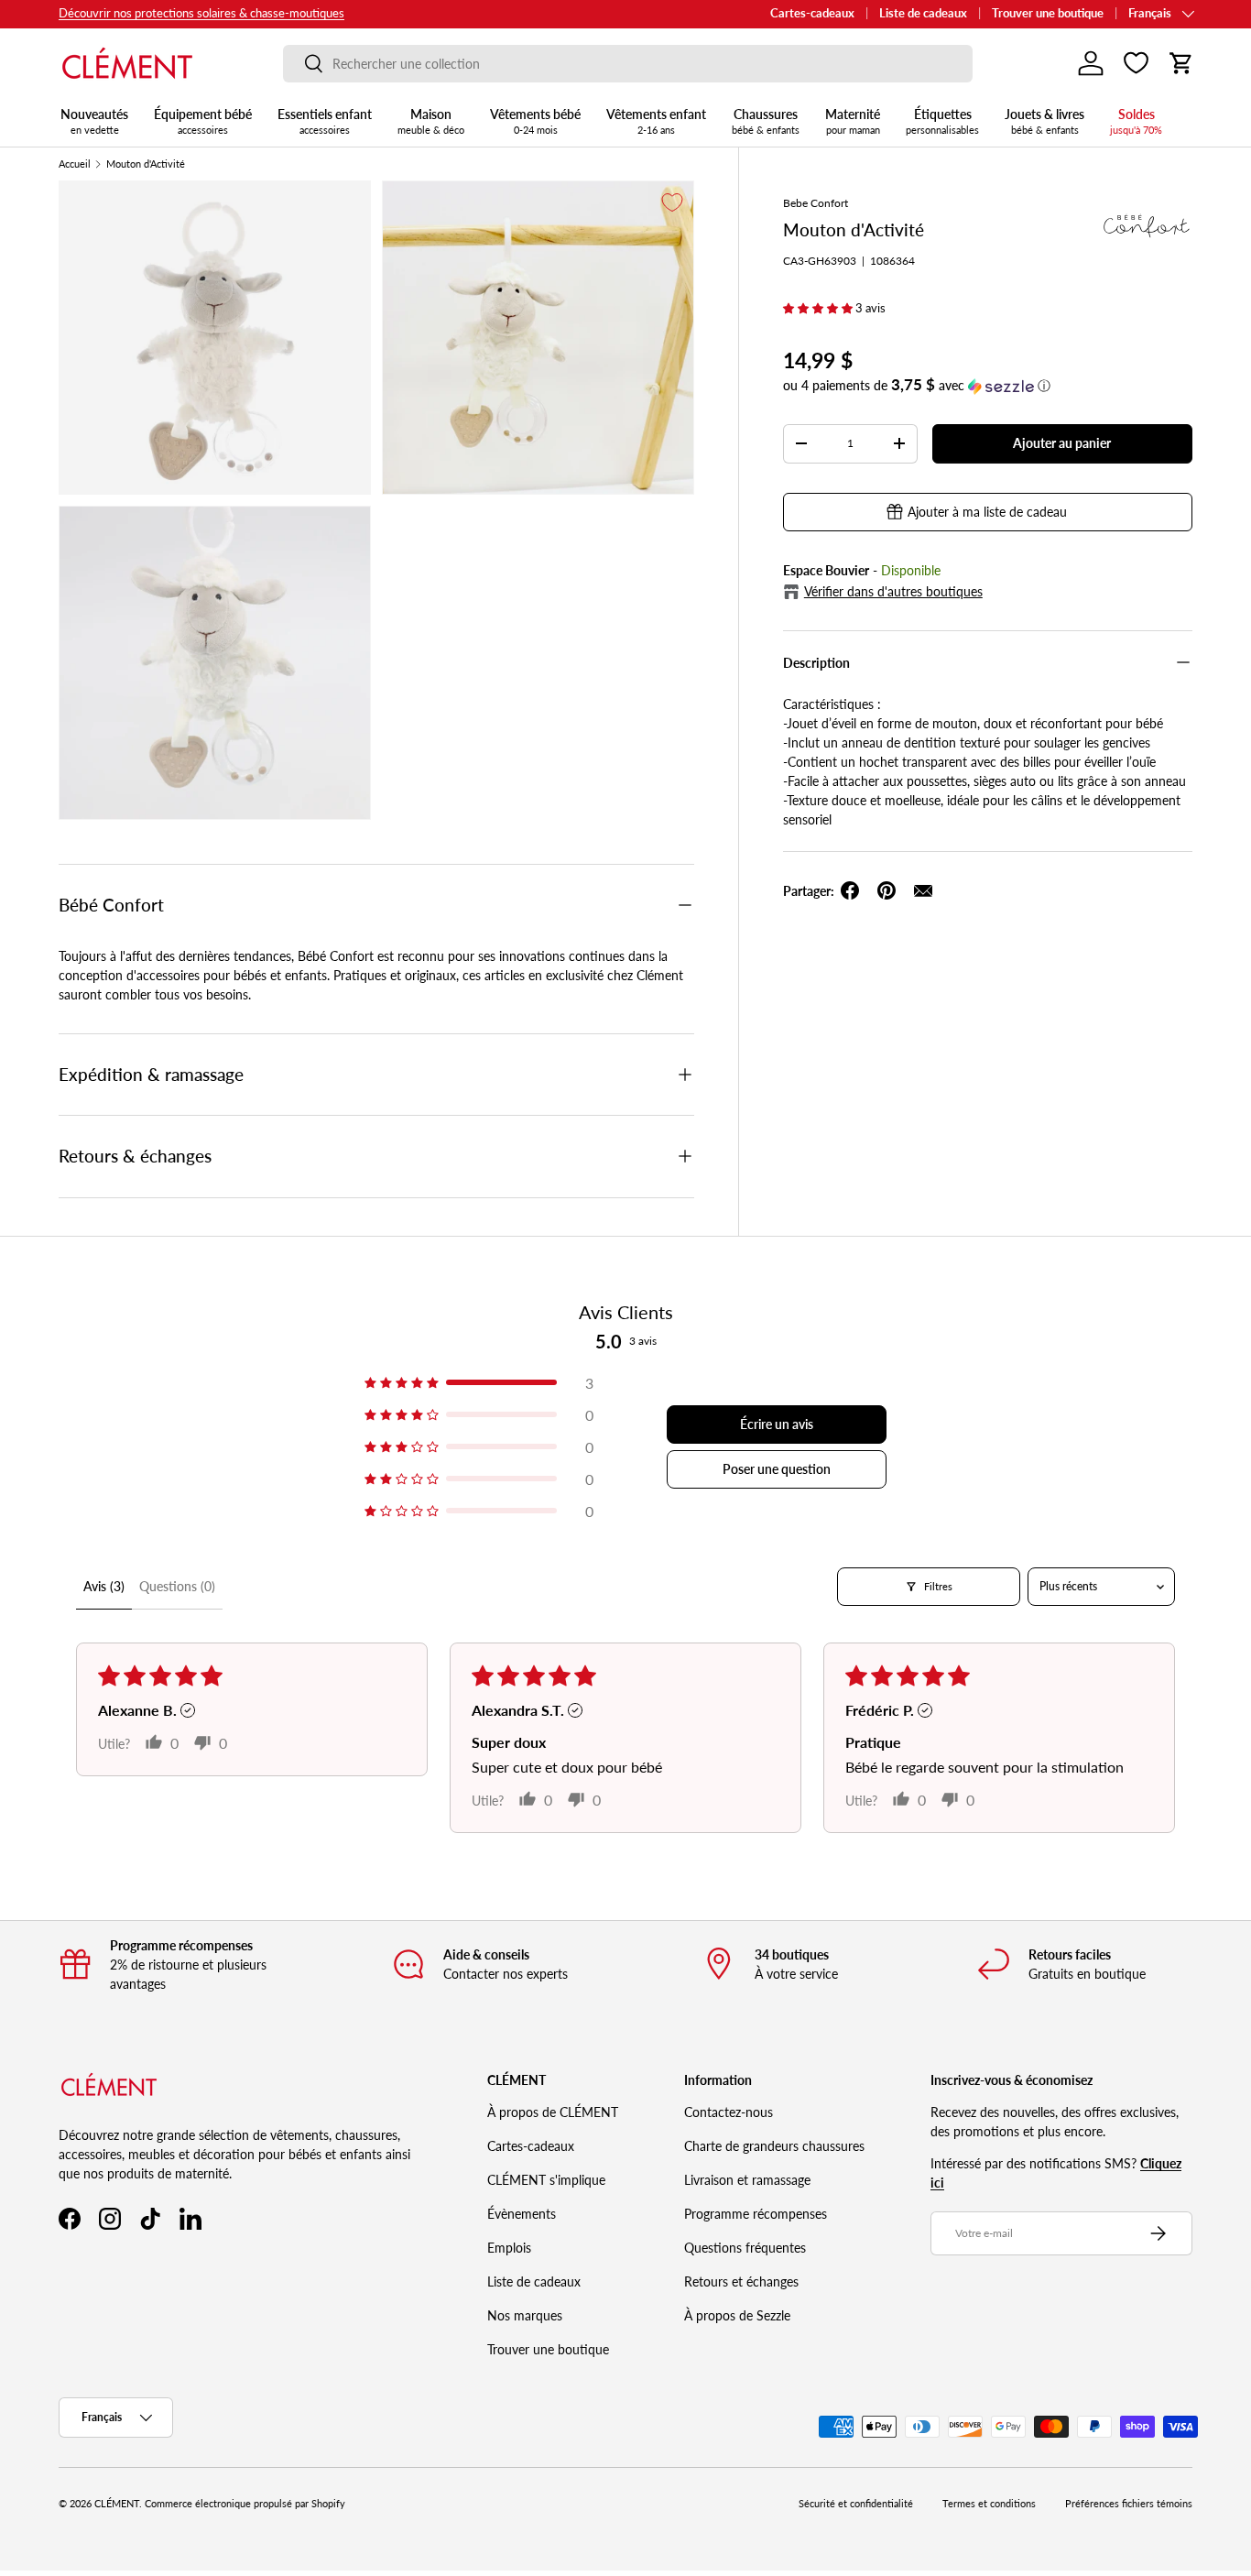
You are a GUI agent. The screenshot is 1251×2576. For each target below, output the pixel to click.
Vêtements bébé (535, 121)
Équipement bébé (203, 121)
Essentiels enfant (325, 121)
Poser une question (777, 1469)
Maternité (853, 121)
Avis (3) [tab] (104, 1586)
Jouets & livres (1044, 121)
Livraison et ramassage (747, 2180)
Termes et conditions (989, 2504)
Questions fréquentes (745, 2248)
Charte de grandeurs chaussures (774, 2146)
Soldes (1136, 121)
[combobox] (628, 64)
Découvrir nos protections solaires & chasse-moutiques (201, 13)
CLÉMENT (117, 2504)
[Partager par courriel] (923, 890)
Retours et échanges (741, 2281)
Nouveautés (94, 121)
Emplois (509, 2248)
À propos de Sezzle (737, 2315)
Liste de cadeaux (923, 13)
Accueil (75, 164)
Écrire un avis (777, 1424)
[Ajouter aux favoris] (672, 202)
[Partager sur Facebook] (850, 890)
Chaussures (766, 121)
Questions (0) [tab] (177, 1586)
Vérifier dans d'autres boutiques (893, 591)
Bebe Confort (816, 203)
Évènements (522, 2214)
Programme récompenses (756, 2214)
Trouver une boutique (1048, 13)
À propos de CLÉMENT (553, 2112)
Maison (431, 121)
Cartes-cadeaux (812, 13)
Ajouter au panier (1062, 443)
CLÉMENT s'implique (546, 2180)
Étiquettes (942, 121)
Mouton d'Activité (146, 164)
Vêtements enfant (656, 121)
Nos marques (525, 2315)
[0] (1136, 63)
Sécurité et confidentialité (856, 2504)
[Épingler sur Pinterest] (887, 890)
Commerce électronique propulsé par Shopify (245, 2504)
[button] (1181, 63)
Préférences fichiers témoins (1129, 2504)
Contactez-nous (729, 2112)
